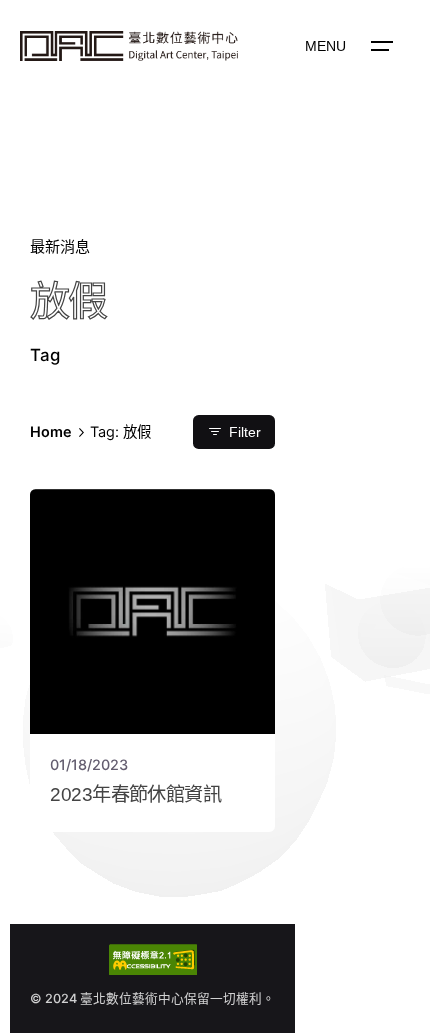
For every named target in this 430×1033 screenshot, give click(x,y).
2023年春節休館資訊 (140, 794)
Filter (245, 432)
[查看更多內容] (129, 46)
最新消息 (60, 246)
